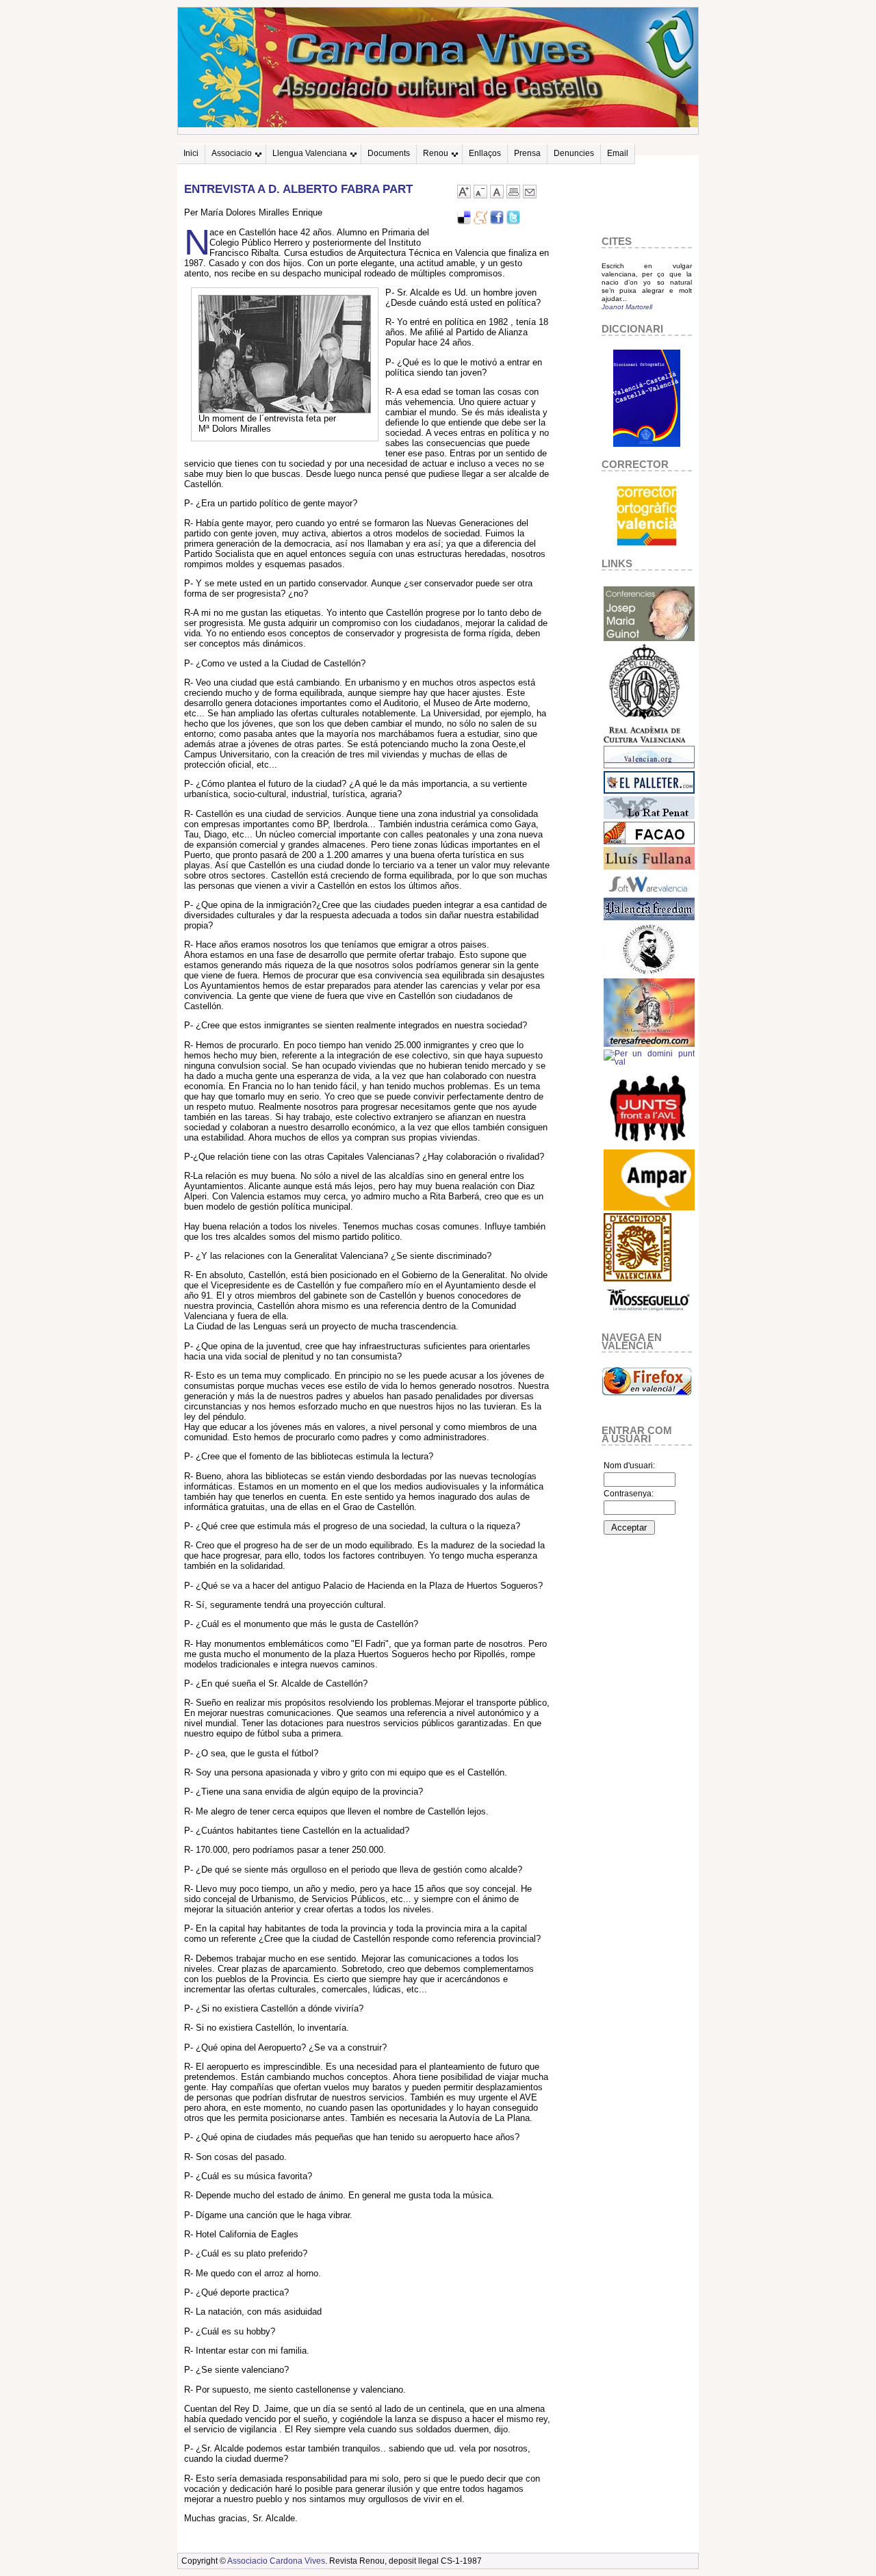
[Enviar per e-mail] (530, 195)
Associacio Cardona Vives (276, 2561)
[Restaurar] (497, 195)
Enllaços (485, 153)
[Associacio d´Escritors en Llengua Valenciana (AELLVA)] (638, 1279)
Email (618, 153)
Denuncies (574, 153)
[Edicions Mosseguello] (649, 1315)
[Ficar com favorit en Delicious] (464, 221)
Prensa (527, 153)
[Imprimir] (513, 195)
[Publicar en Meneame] (480, 221)
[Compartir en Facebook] (497, 221)
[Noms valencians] (649, 1208)
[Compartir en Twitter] (513, 221)
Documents (389, 153)
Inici (191, 153)
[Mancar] (480, 195)
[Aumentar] (464, 195)
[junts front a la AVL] (649, 1144)
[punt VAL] (649, 1062)
